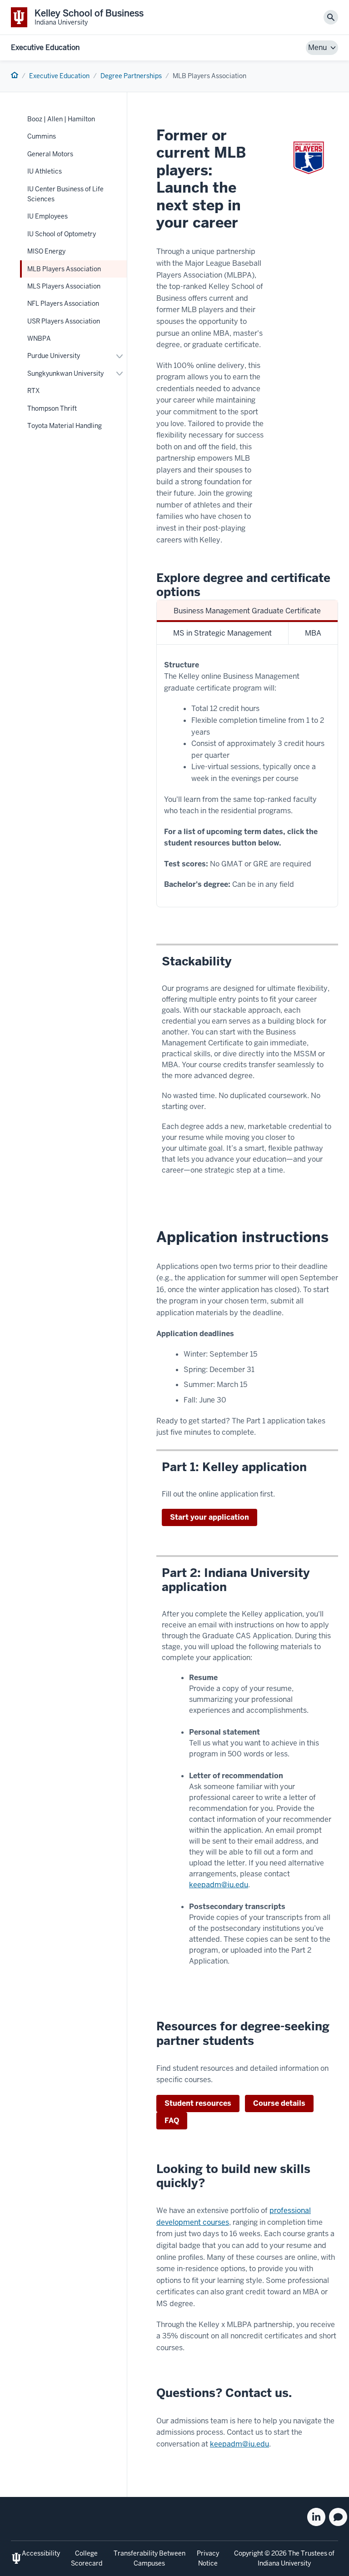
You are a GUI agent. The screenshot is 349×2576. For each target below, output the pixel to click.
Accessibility (41, 2553)
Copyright (249, 2553)
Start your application (209, 1517)
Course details (279, 2103)
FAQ (172, 2121)
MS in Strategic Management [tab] (222, 633)
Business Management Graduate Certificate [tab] (247, 611)
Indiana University (284, 2563)
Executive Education (45, 47)
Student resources (198, 2103)
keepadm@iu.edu (219, 1885)
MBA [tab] (313, 633)
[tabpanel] (247, 776)
